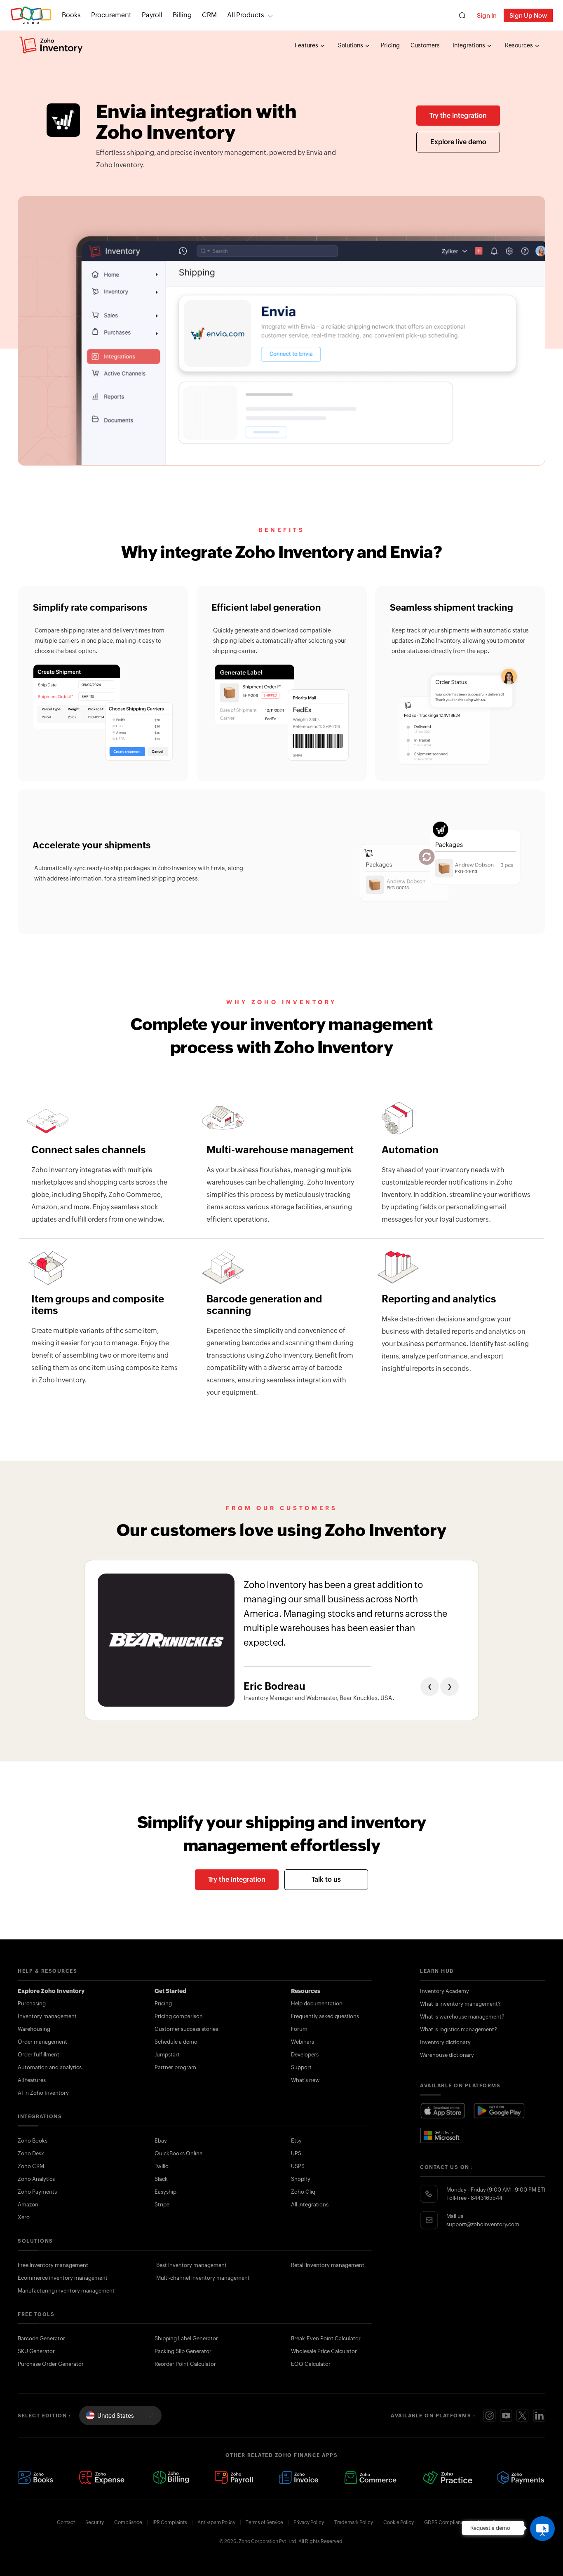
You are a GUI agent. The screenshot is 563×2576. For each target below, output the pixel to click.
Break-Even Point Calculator (326, 2338)
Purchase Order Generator (51, 2364)
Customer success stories (186, 2029)
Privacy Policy (309, 2522)
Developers (305, 2055)
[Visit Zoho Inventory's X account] (523, 2416)
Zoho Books (33, 2141)
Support (301, 2067)
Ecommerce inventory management (63, 2278)
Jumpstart (167, 2055)
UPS (296, 2153)
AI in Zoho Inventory (43, 2093)
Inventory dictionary (445, 2042)
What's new (305, 2080)
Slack (161, 2179)
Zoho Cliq (303, 2192)
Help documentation (317, 2003)
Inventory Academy (445, 1991)
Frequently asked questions (325, 2016)
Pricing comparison (179, 2016)
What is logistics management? (459, 2029)
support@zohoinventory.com (483, 2224)
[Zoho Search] (462, 15)
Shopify (301, 2179)
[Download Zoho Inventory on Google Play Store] (500, 2111)
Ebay (161, 2141)
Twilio (162, 2166)
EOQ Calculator (311, 2364)
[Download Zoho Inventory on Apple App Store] (443, 2111)
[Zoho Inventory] (51, 45)
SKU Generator (36, 2351)
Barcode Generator (41, 2338)
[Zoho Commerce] (370, 2478)
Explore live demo (458, 142)
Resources (520, 45)
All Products (246, 15)
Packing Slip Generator (183, 2351)
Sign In (487, 15)
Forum (299, 2029)
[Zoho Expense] (103, 2478)
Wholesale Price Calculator (324, 2351)
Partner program (175, 2067)
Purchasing (32, 2003)
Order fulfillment (39, 2055)
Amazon (28, 2205)
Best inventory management (191, 2265)
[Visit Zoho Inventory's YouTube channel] (506, 2416)
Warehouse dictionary (447, 2055)
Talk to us (326, 1879)
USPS (298, 2166)
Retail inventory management (328, 2265)
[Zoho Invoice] (298, 2478)
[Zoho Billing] (171, 2478)
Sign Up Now (528, 15)
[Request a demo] (542, 2529)
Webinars (303, 2042)
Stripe (162, 2205)
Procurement (111, 15)
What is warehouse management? (462, 2017)
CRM (209, 15)
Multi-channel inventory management (203, 2278)
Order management (42, 2042)
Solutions (351, 45)
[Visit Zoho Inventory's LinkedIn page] (539, 2416)
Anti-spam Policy (216, 2522)
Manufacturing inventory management (66, 2291)
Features (307, 45)
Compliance (128, 2522)
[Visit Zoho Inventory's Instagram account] (490, 2416)
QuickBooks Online (178, 2153)
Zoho (31, 15)
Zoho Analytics (36, 2179)
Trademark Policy (354, 2522)
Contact (66, 2522)
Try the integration (458, 116)
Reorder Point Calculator (185, 2364)
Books (71, 15)
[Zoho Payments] (521, 2478)
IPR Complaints (170, 2522)
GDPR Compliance (445, 2522)
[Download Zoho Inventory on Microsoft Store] (442, 2135)
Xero (24, 2217)
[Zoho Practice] (447, 2478)
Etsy (296, 2141)
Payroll (152, 15)
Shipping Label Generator (186, 2338)
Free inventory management (53, 2265)
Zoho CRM (31, 2166)
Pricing (390, 45)
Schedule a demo (176, 2042)
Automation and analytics (50, 2067)
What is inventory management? (460, 2004)
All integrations (310, 2205)
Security (95, 2522)
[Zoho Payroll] (234, 2478)
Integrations (469, 45)
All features (32, 2080)
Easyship (165, 2192)
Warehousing (34, 2029)
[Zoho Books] (36, 2478)
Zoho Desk (31, 2153)
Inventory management (47, 2016)
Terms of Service (264, 2522)
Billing (182, 15)
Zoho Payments (37, 2192)
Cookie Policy (399, 2522)
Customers (425, 45)
